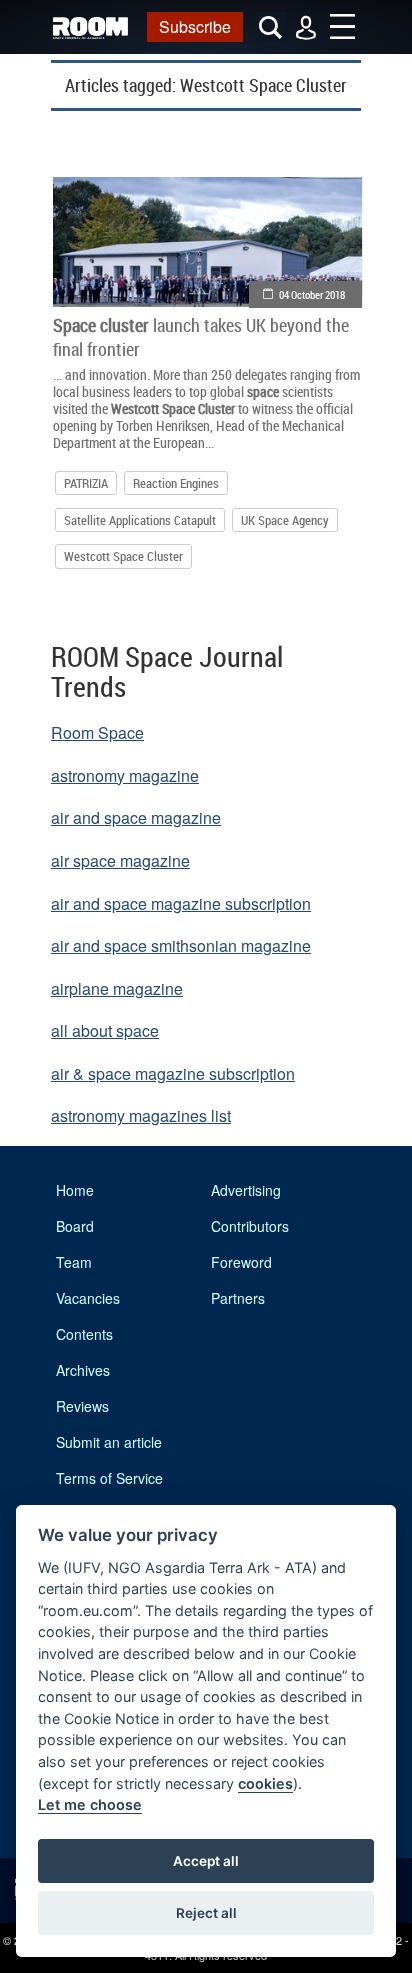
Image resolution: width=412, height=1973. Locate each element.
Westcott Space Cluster (123, 556)
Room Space (97, 732)
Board (75, 1226)
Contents (84, 1334)
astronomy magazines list (141, 1115)
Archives (83, 1370)
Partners (238, 1298)
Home (75, 1190)
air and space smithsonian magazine (181, 945)
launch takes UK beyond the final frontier (201, 337)
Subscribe (195, 26)
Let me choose (90, 1804)
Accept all (206, 1861)
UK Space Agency (285, 520)
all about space (105, 1030)
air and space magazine (136, 817)
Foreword (241, 1262)
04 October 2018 (312, 294)
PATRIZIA (86, 483)
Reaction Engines (176, 483)
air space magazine (120, 860)
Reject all (206, 1913)
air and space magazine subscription (181, 903)
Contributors (250, 1226)
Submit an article (109, 1442)
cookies (265, 1783)
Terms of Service (109, 1478)
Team (74, 1262)
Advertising (246, 1190)
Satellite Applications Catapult (140, 520)
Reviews (82, 1406)
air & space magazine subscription (173, 1073)
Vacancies (88, 1298)
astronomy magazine (125, 775)
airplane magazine (117, 988)
